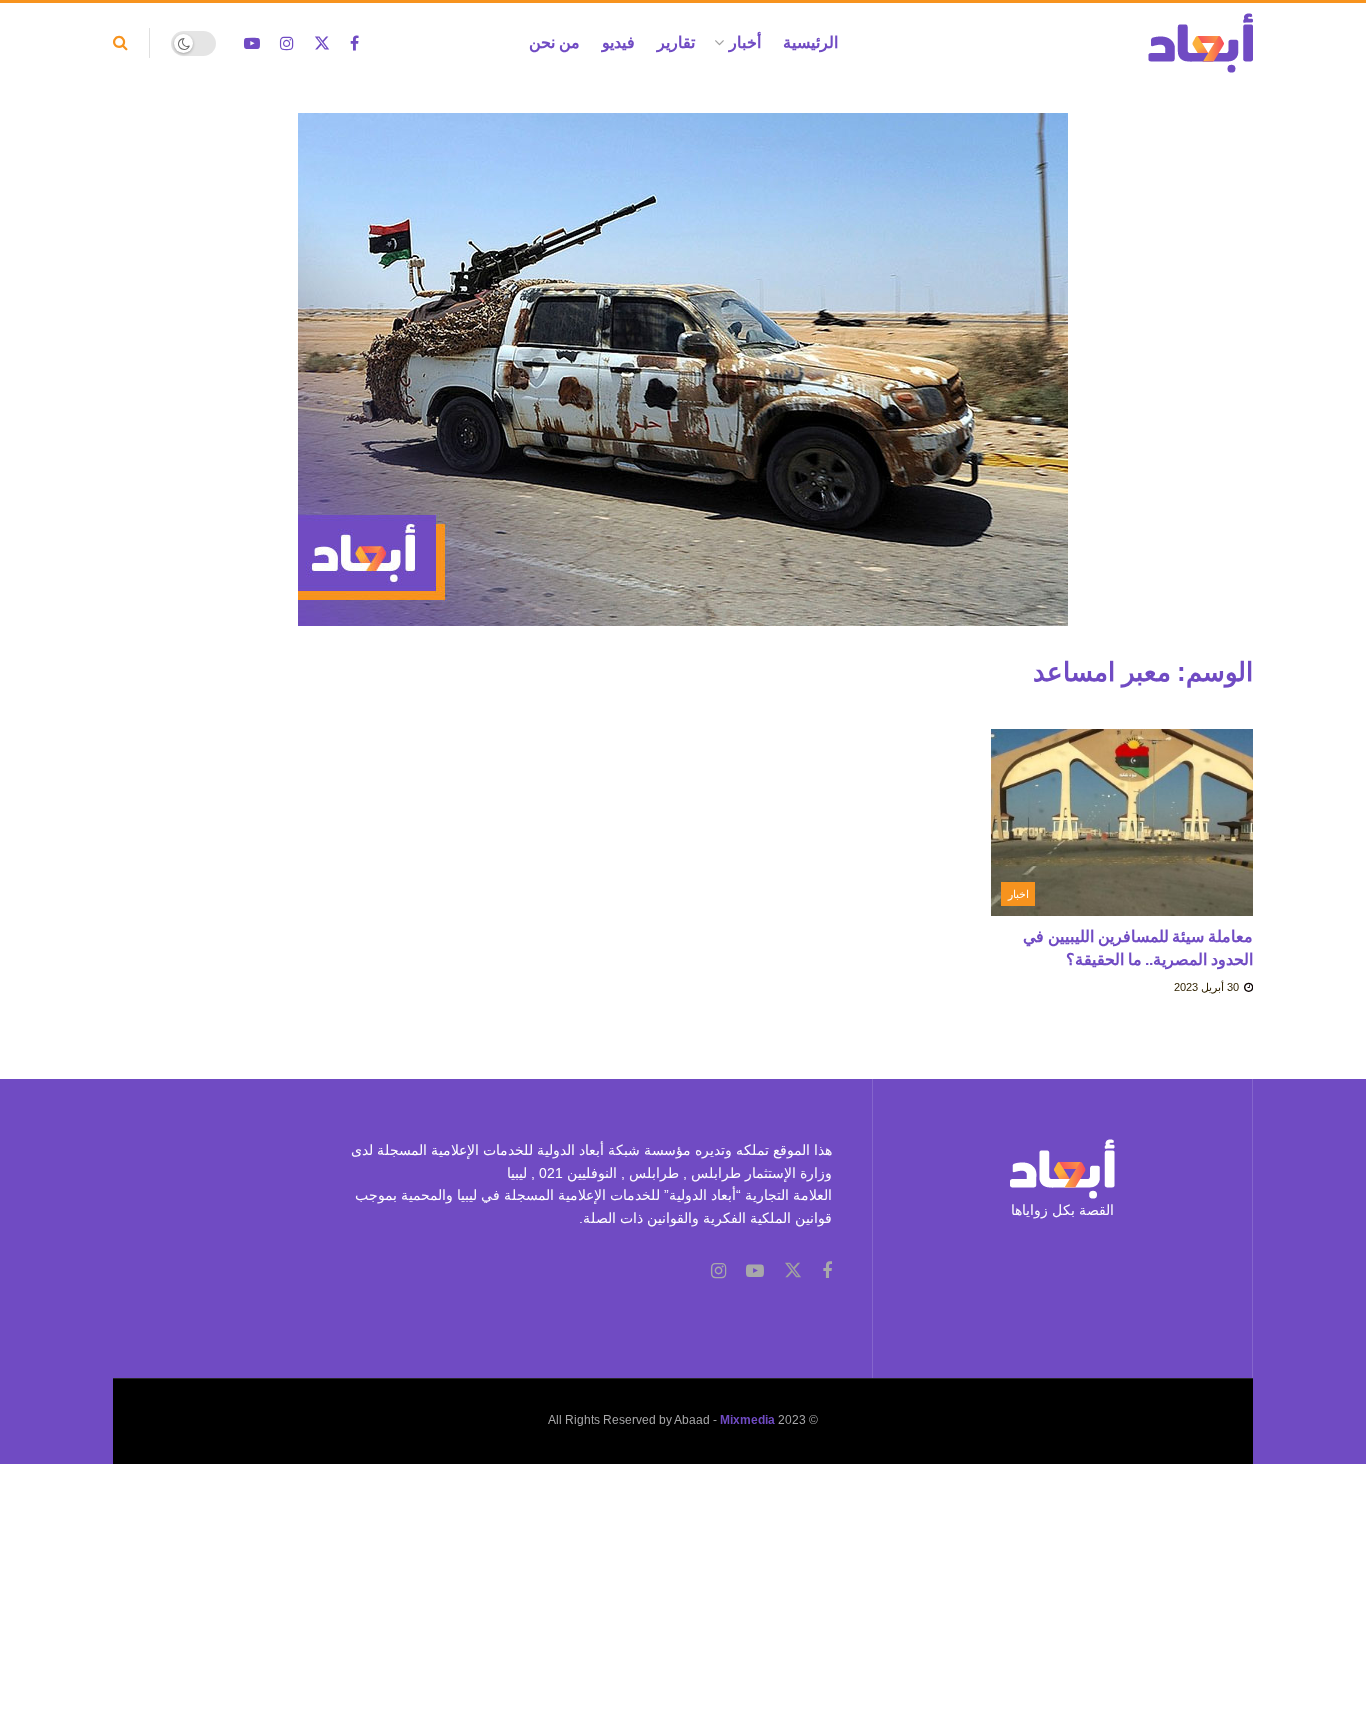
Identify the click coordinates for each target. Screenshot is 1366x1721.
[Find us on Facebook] (354, 43)
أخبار (745, 42)
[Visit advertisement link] (683, 384)
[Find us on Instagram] (287, 43)
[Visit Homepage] (1200, 43)
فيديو (618, 42)
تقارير (676, 42)
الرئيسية (810, 42)
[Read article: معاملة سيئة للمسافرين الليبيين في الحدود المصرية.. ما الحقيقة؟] (1122, 823)
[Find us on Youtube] (252, 43)
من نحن (554, 42)
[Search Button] (120, 43)
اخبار (1018, 894)
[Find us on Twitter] (322, 43)
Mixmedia (747, 1420)
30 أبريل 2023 (1208, 987)
